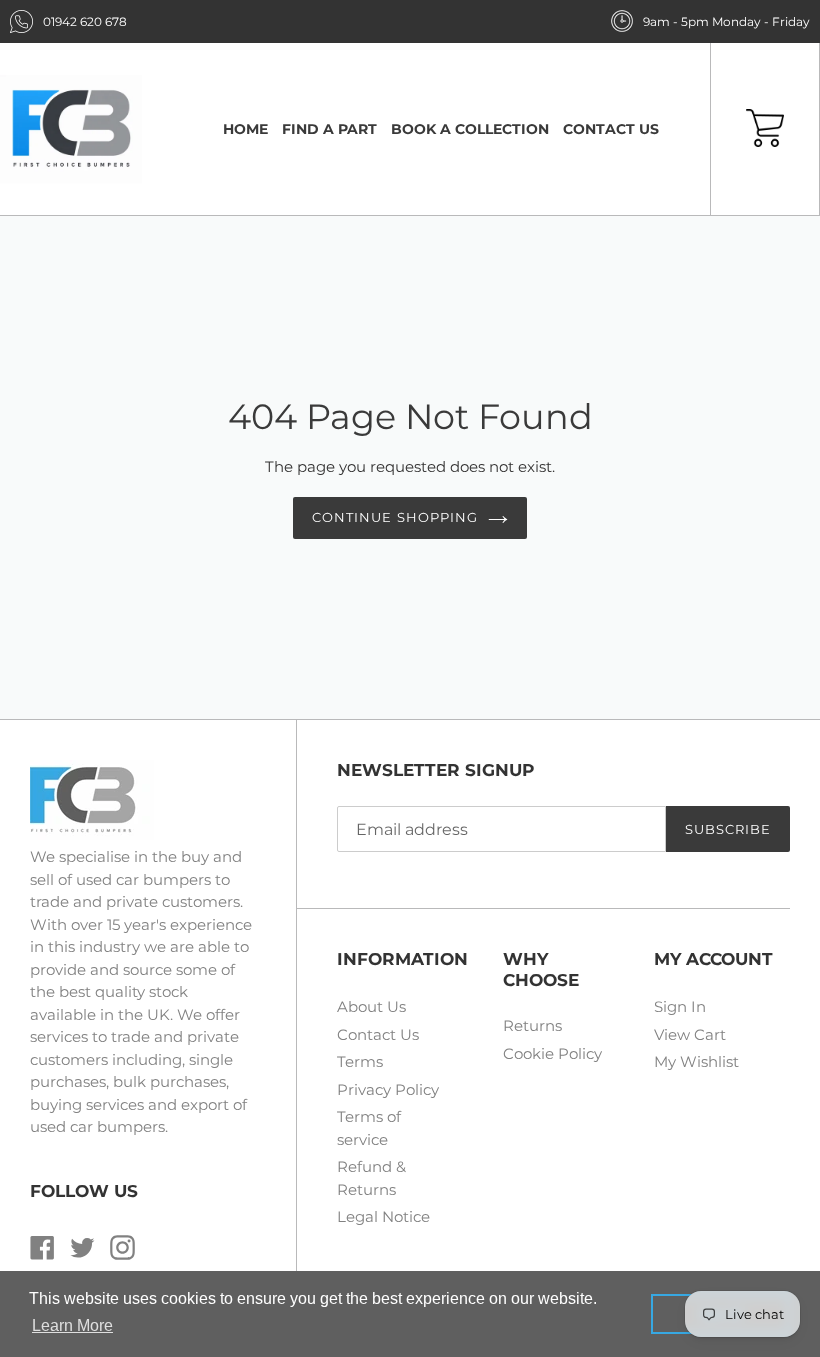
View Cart (690, 1034)
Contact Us (378, 1034)
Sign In (680, 1006)
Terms (360, 1061)
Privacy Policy (388, 1089)
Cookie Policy (552, 1053)
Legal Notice (383, 1216)
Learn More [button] (72, 1325)
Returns (532, 1025)
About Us (371, 1006)
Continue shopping (395, 517)
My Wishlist (696, 1061)
